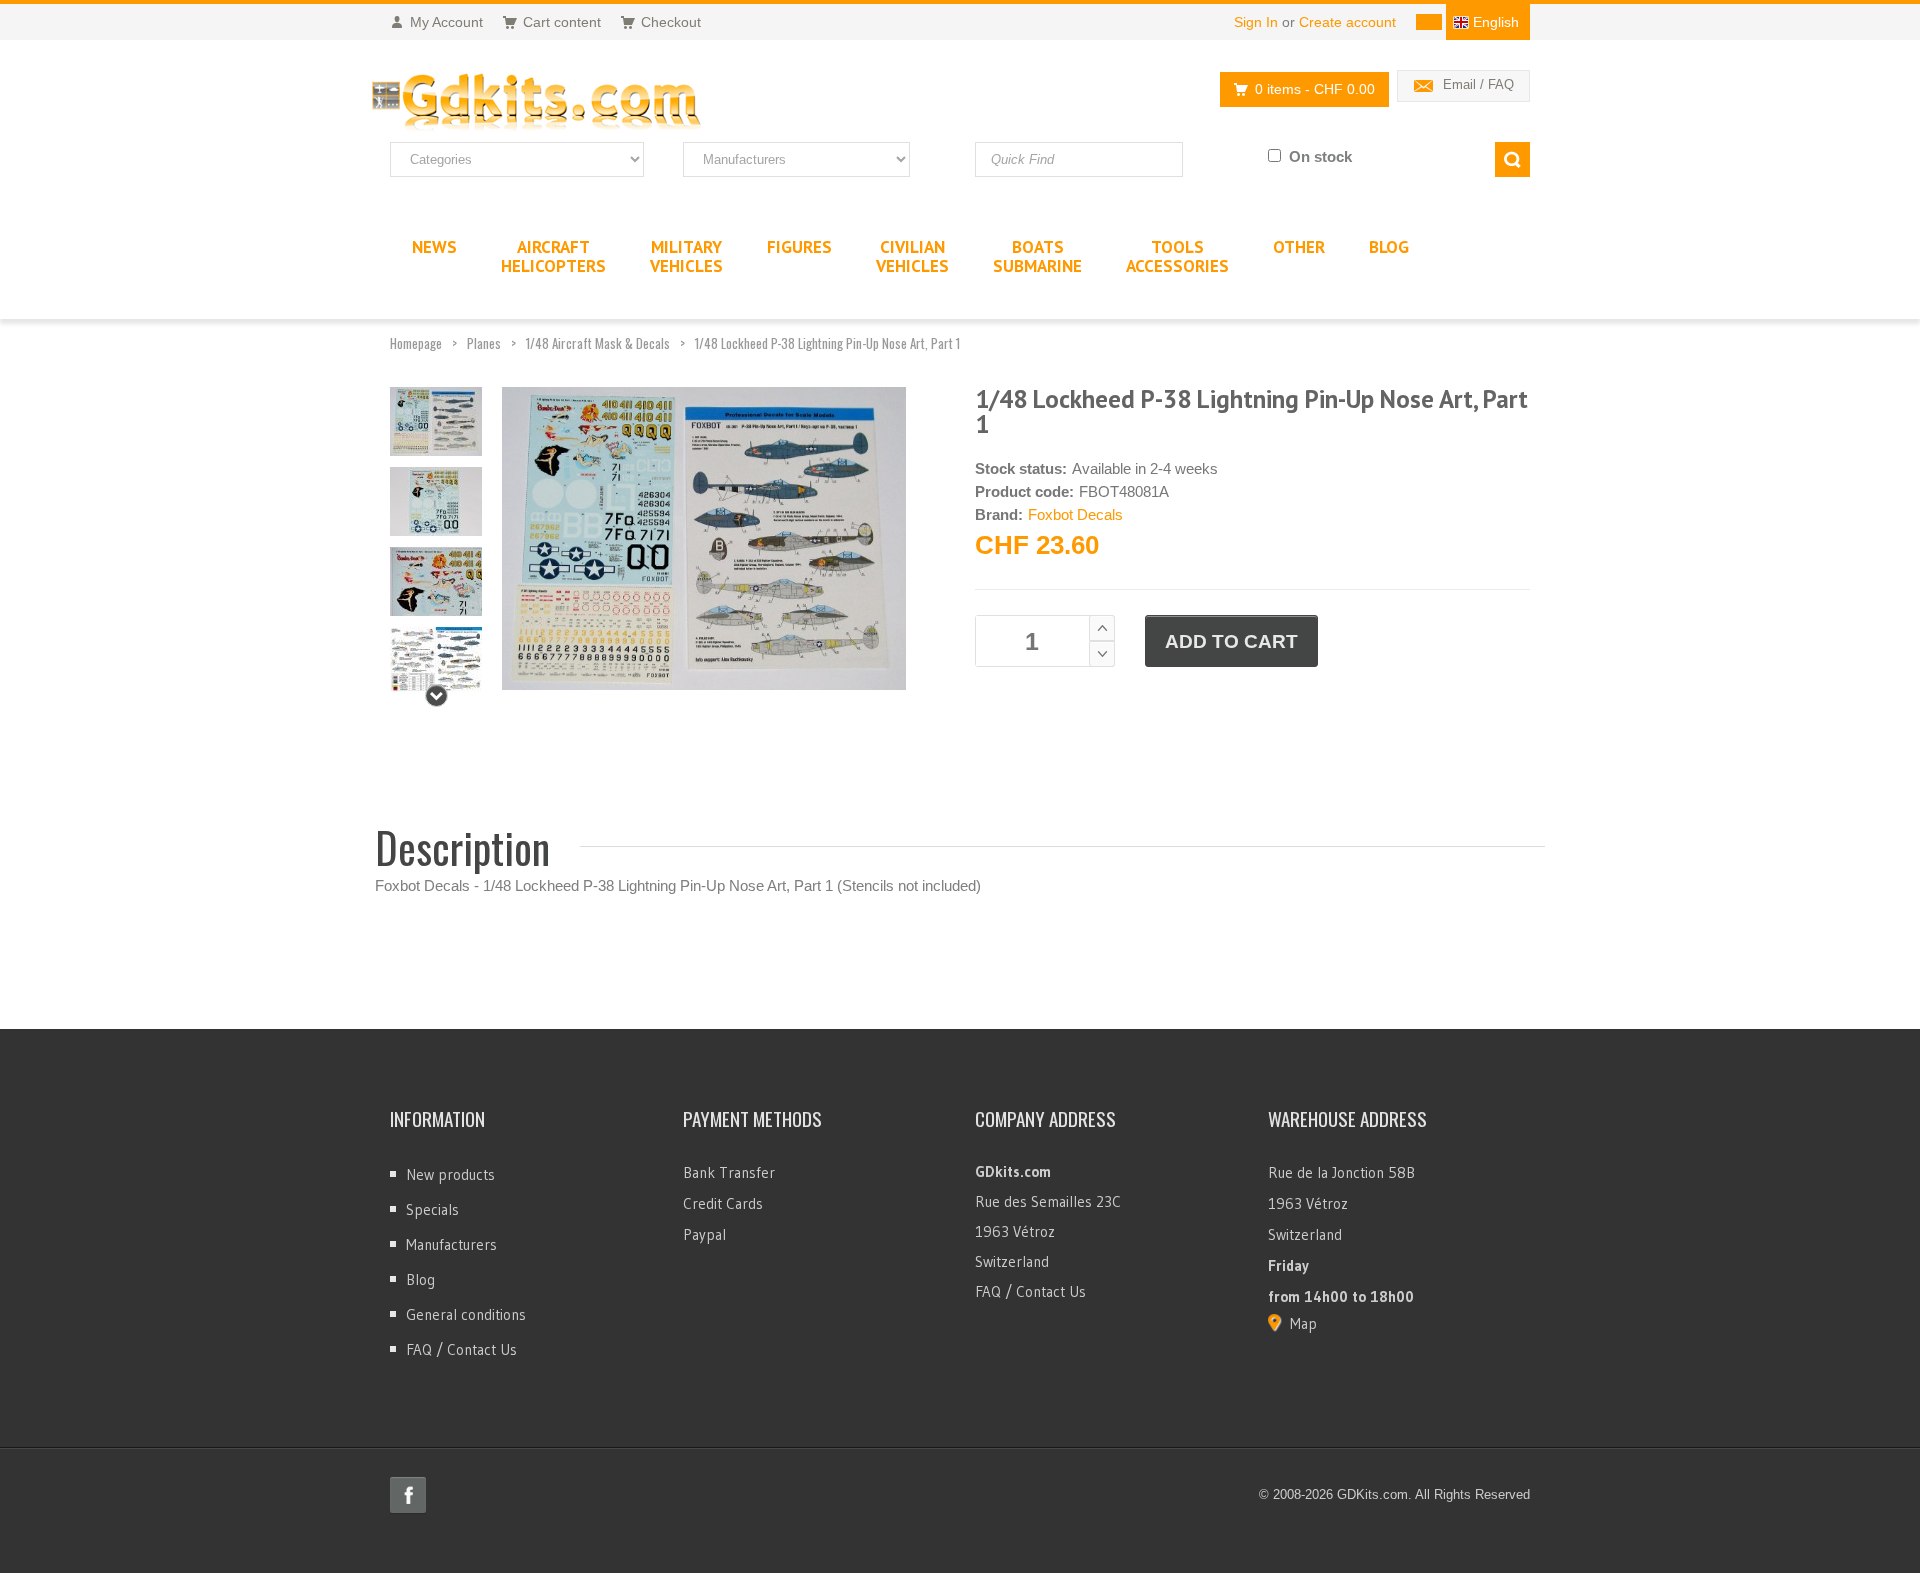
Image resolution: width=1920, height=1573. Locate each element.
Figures (799, 247)
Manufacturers (451, 1244)
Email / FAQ (1478, 84)
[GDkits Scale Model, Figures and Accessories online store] (578, 103)
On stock (1320, 156)
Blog (420, 1279)
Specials (432, 1209)
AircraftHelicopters (553, 256)
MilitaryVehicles (686, 256)
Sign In (1256, 22)
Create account (1347, 22)
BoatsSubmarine (1037, 256)
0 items (1315, 89)
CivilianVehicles (912, 256)
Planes (484, 343)
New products (450, 1174)
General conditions (466, 1314)
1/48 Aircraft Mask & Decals (598, 343)
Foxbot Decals (1075, 514)
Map (1303, 1323)
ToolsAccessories (1177, 256)
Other (1299, 247)
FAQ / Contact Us (461, 1349)
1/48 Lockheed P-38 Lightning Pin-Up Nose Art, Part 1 (827, 343)
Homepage (416, 343)
